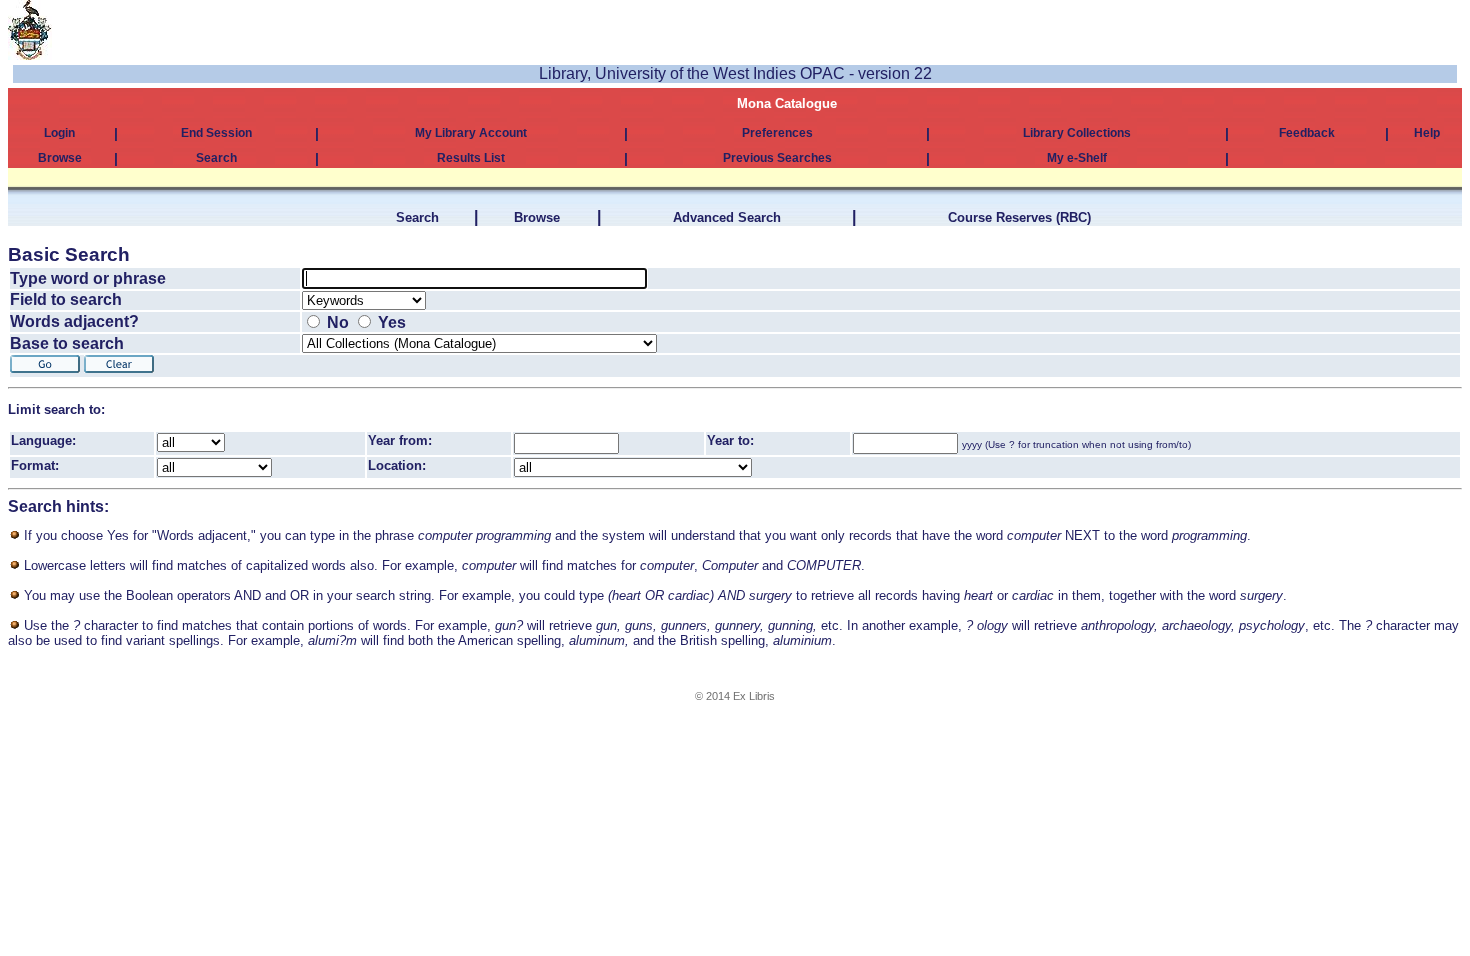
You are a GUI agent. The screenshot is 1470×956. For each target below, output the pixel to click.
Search (216, 158)
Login (59, 133)
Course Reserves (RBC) (1019, 217)
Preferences (777, 133)
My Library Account (471, 133)
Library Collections (1077, 133)
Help (1427, 133)
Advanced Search (727, 217)
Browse (60, 158)
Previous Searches (777, 158)
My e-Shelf (1077, 158)
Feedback (1307, 133)
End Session (216, 133)
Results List (471, 158)
